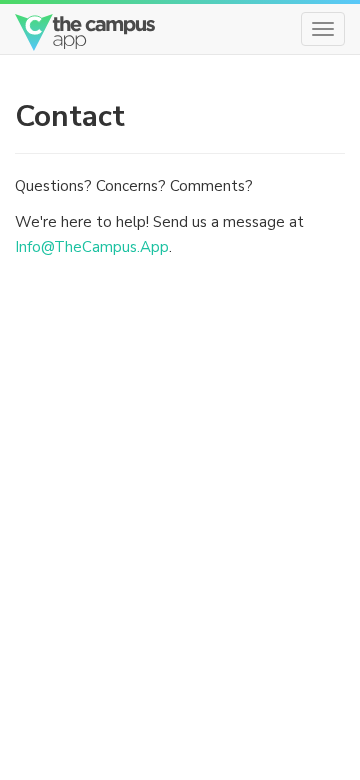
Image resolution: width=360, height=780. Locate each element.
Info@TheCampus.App (92, 247)
